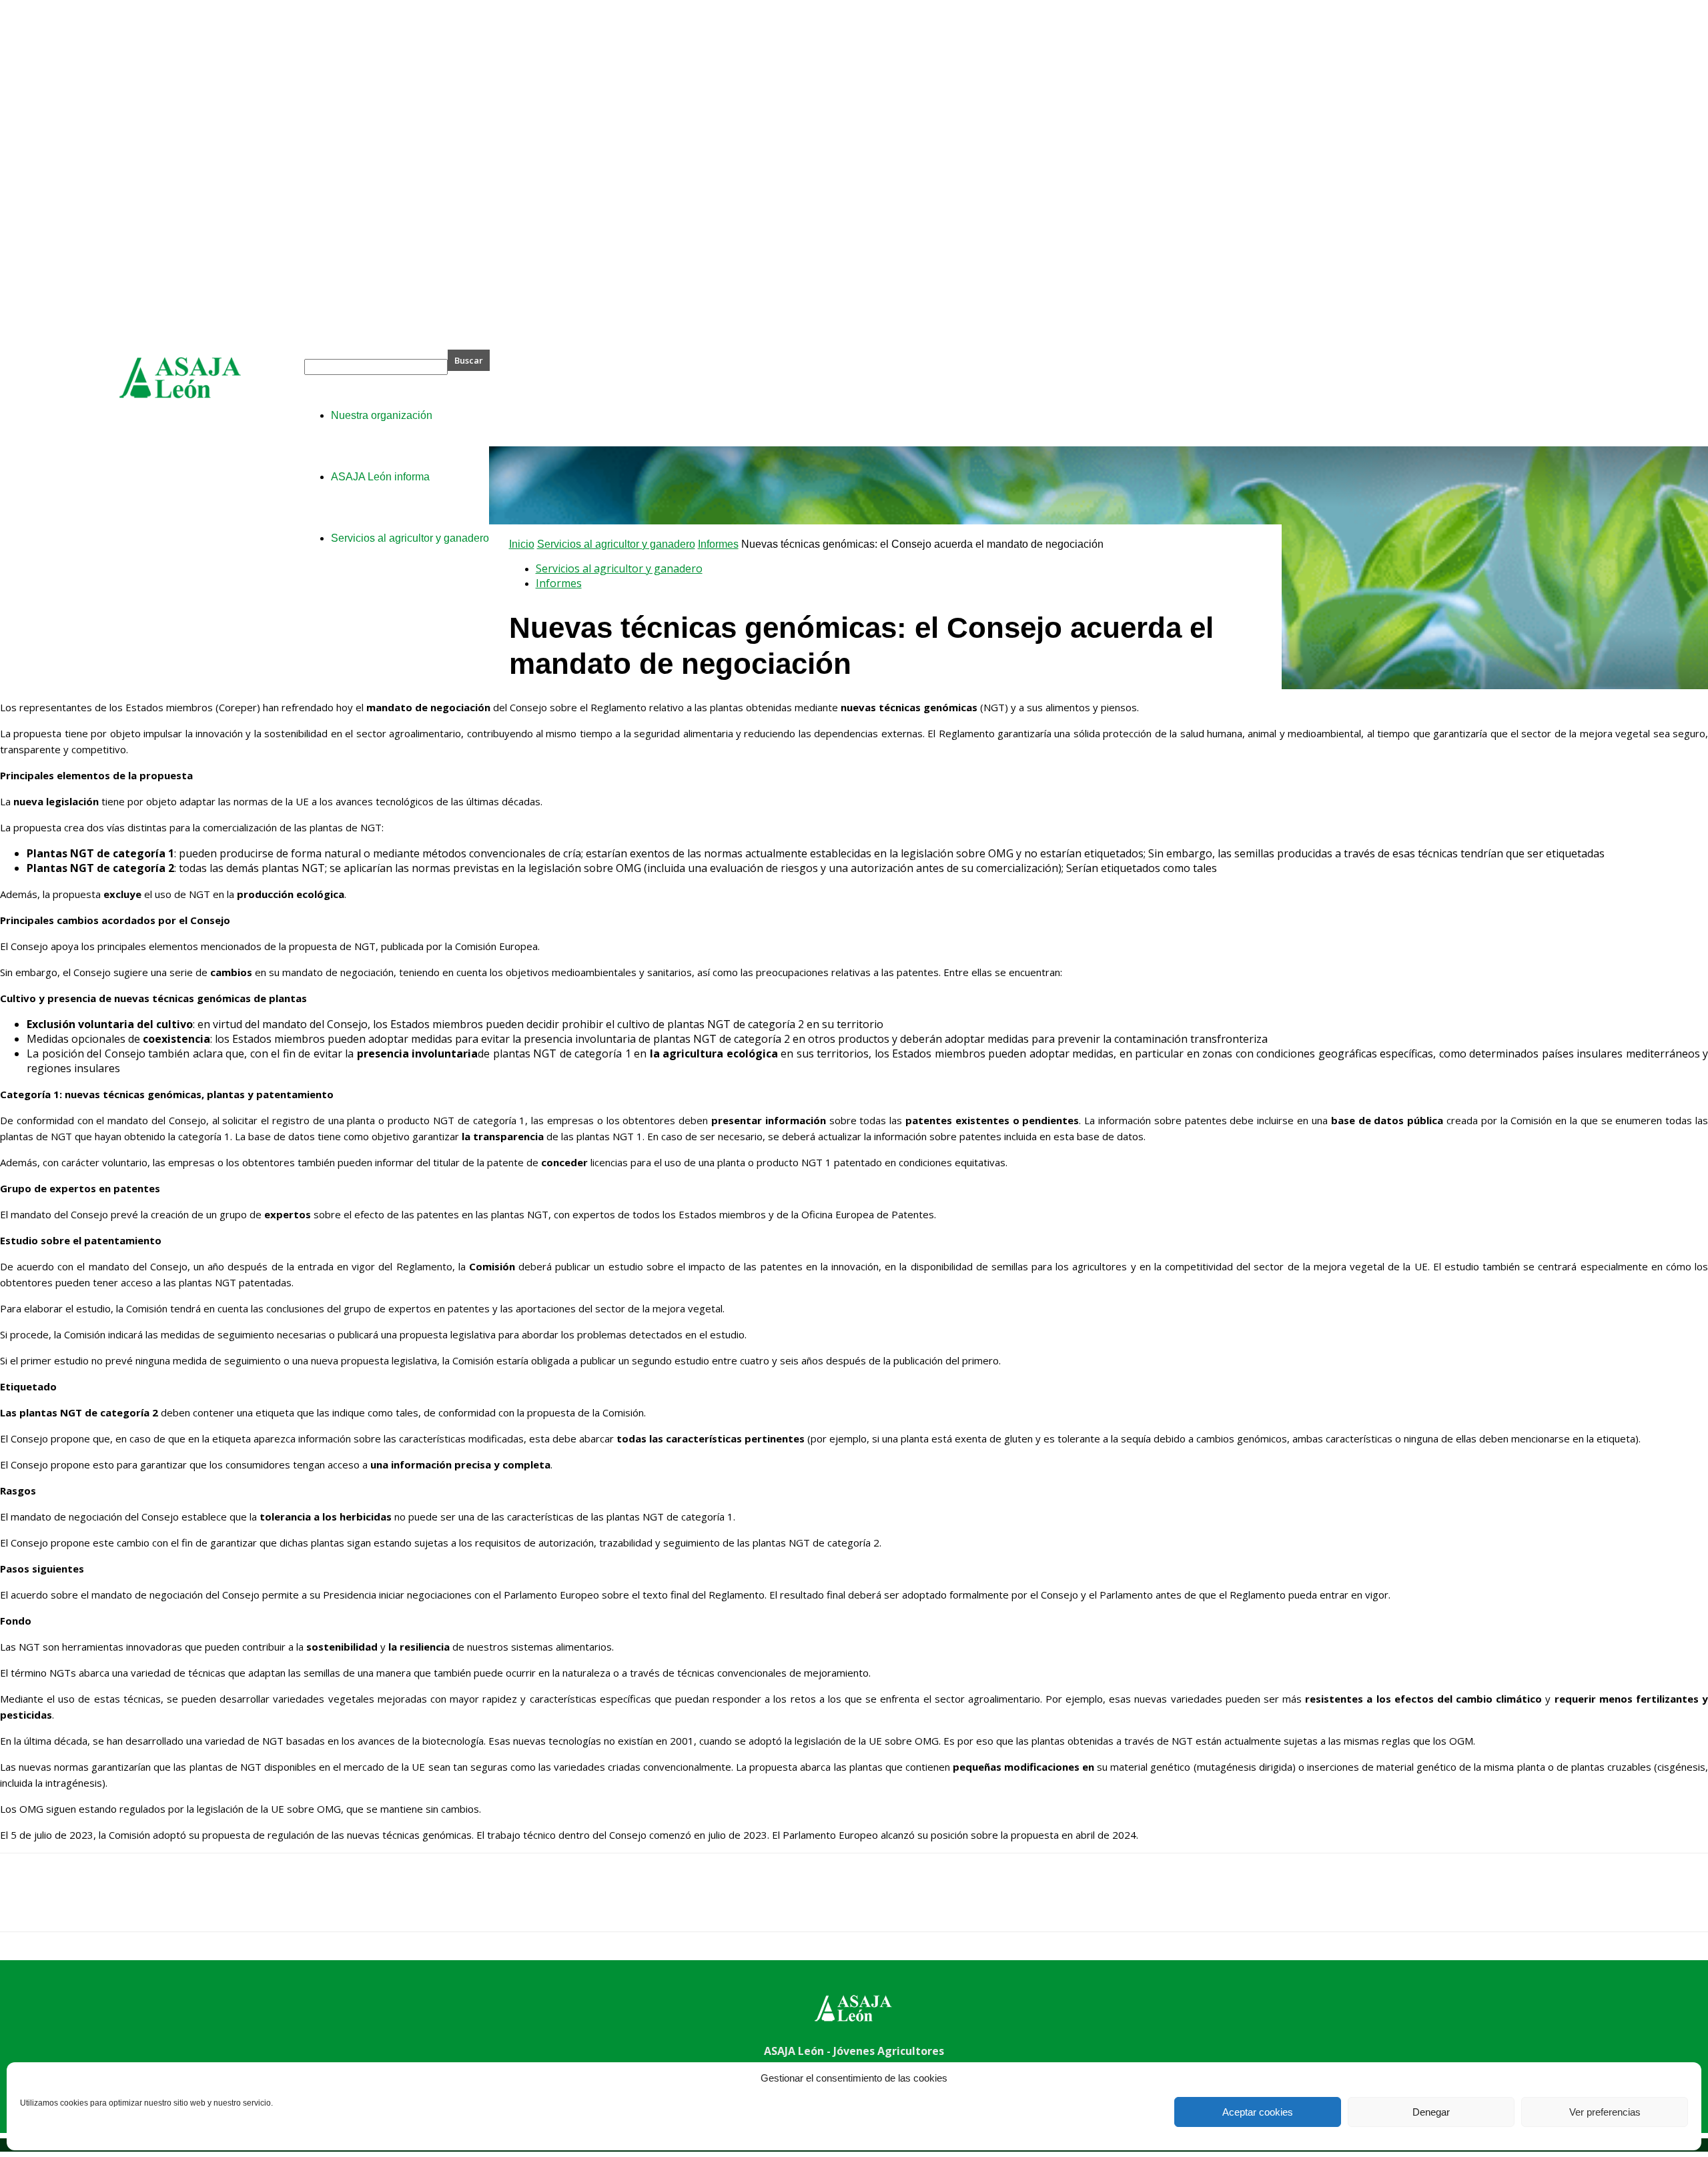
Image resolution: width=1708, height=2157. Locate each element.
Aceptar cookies (1258, 2112)
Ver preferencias (1605, 2112)
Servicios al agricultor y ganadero (616, 544)
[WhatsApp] (166, 1904)
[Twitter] (70, 1904)
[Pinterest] (118, 1904)
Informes (718, 544)
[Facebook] (22, 1904)
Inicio (522, 544)
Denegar (1431, 2112)
